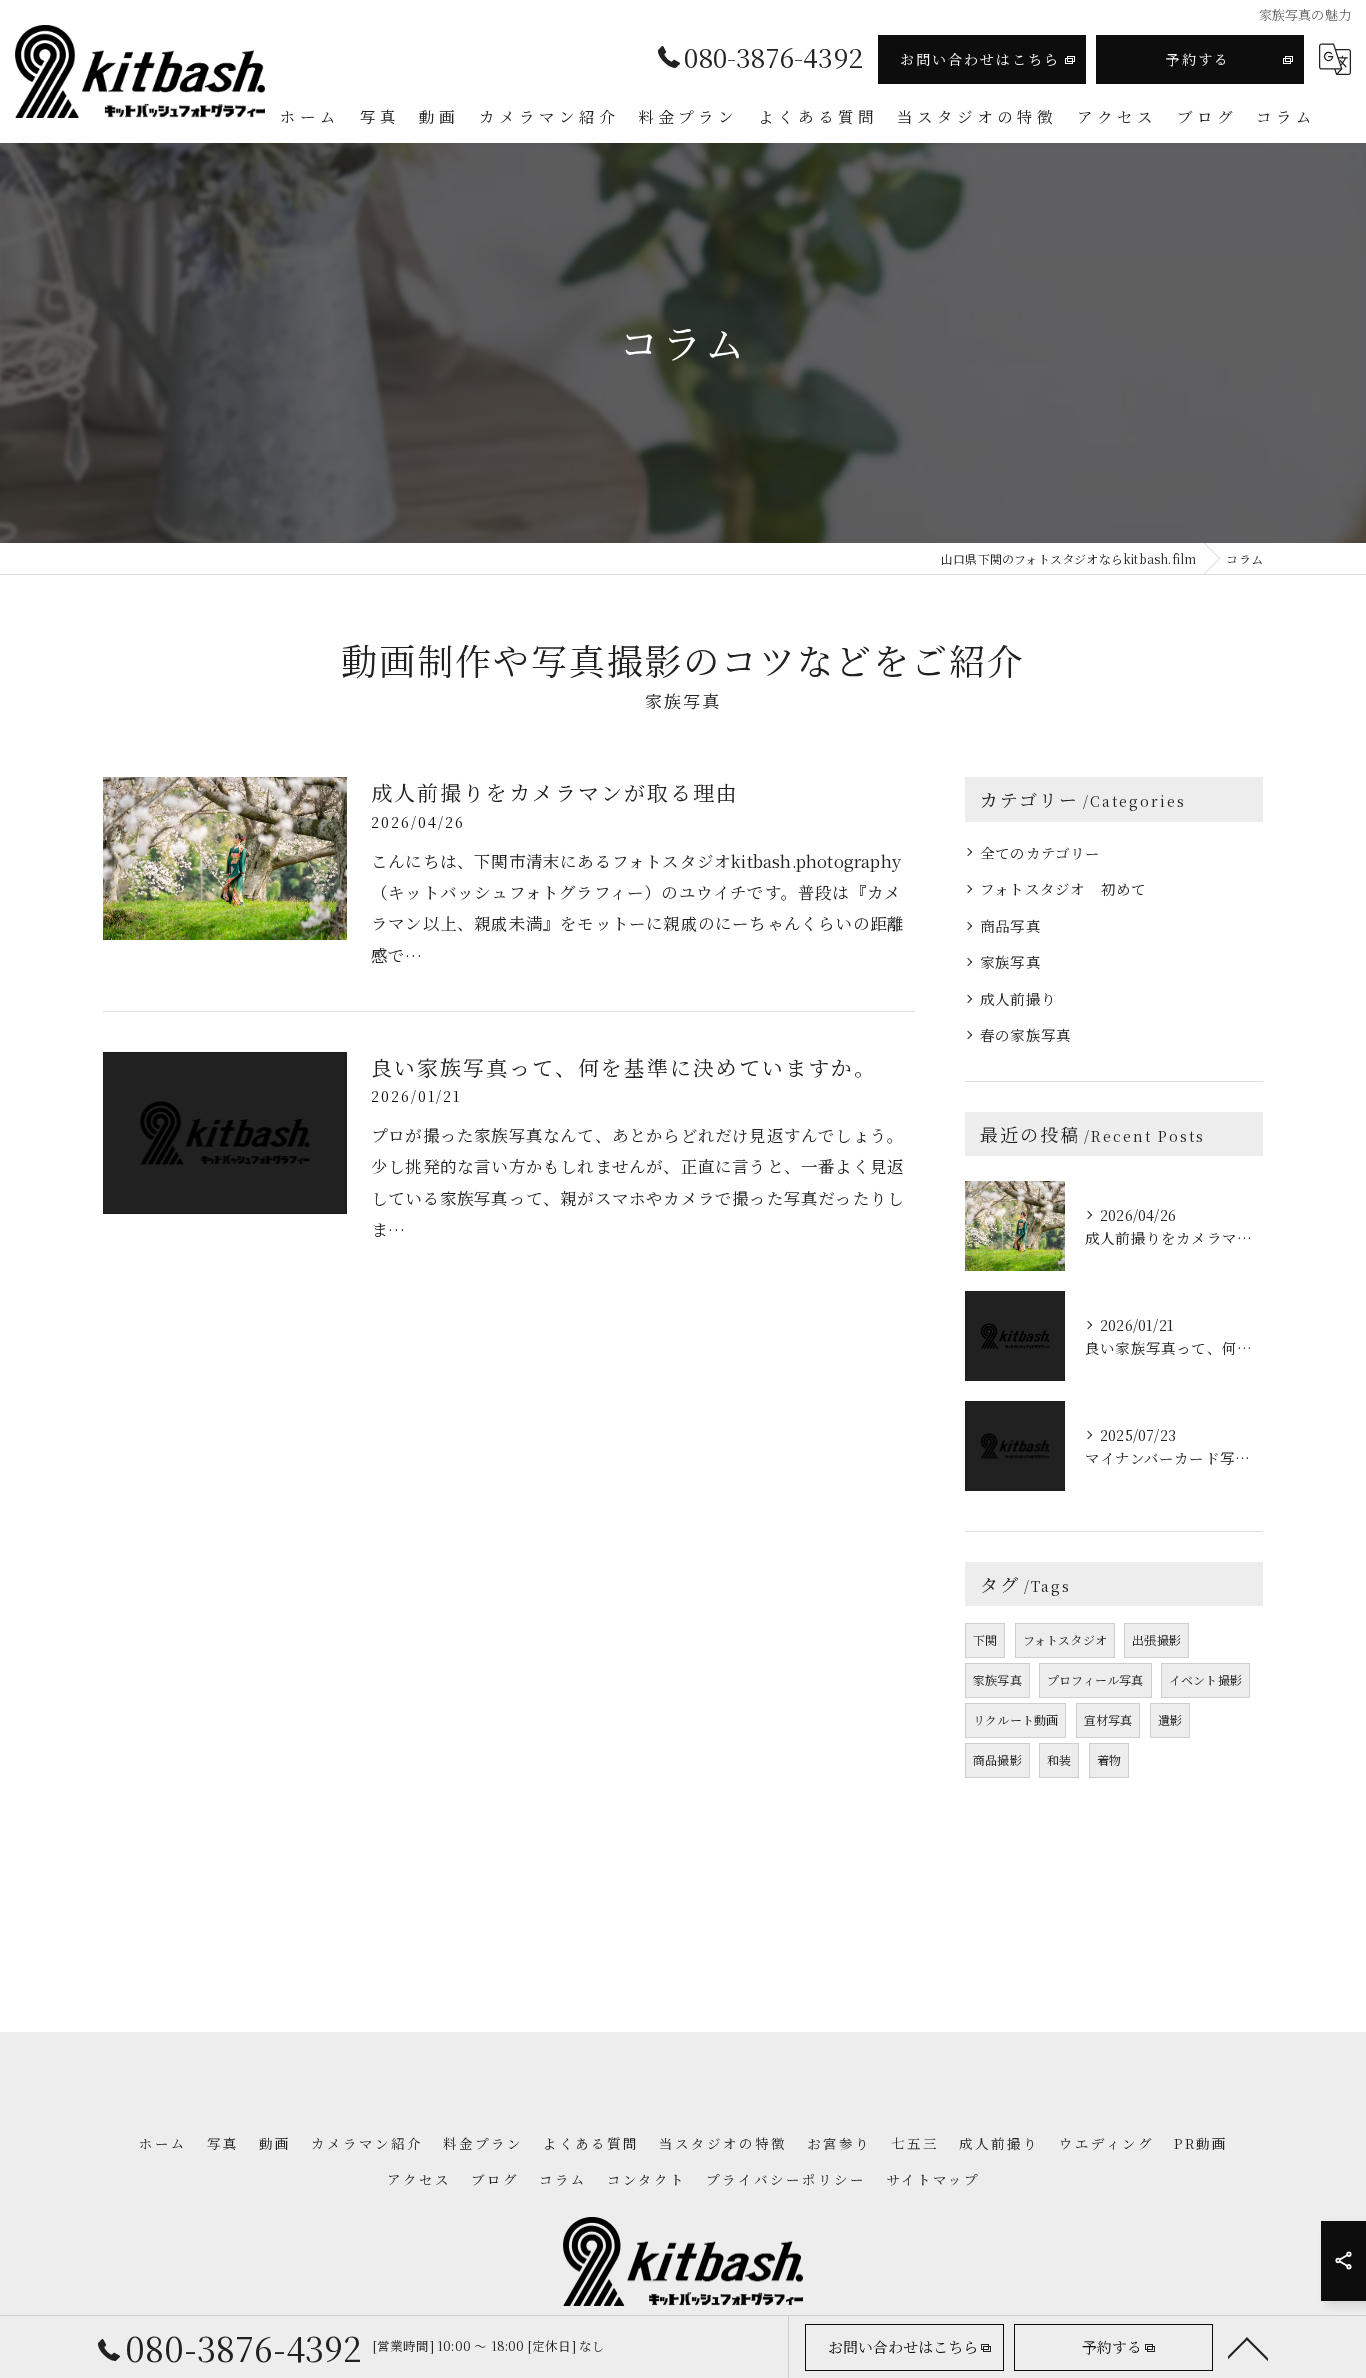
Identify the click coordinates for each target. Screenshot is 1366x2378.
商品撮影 (997, 1759)
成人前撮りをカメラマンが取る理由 (555, 792)
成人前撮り (1018, 998)
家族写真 (1010, 961)
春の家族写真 (1025, 1034)
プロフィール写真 (1095, 1679)
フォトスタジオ (1065, 1639)
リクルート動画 (1015, 1719)
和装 (1059, 1759)
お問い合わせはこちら (980, 59)
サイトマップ (933, 2179)
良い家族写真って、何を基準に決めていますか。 (624, 1067)
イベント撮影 (1205, 1679)
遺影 (1170, 1719)
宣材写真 (1108, 1719)
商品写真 (1010, 925)
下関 (985, 1639)
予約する (1198, 59)
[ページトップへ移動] (1248, 2347)
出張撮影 (1156, 1639)
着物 (1109, 1759)
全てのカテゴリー (1040, 852)
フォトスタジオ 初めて (1063, 888)
